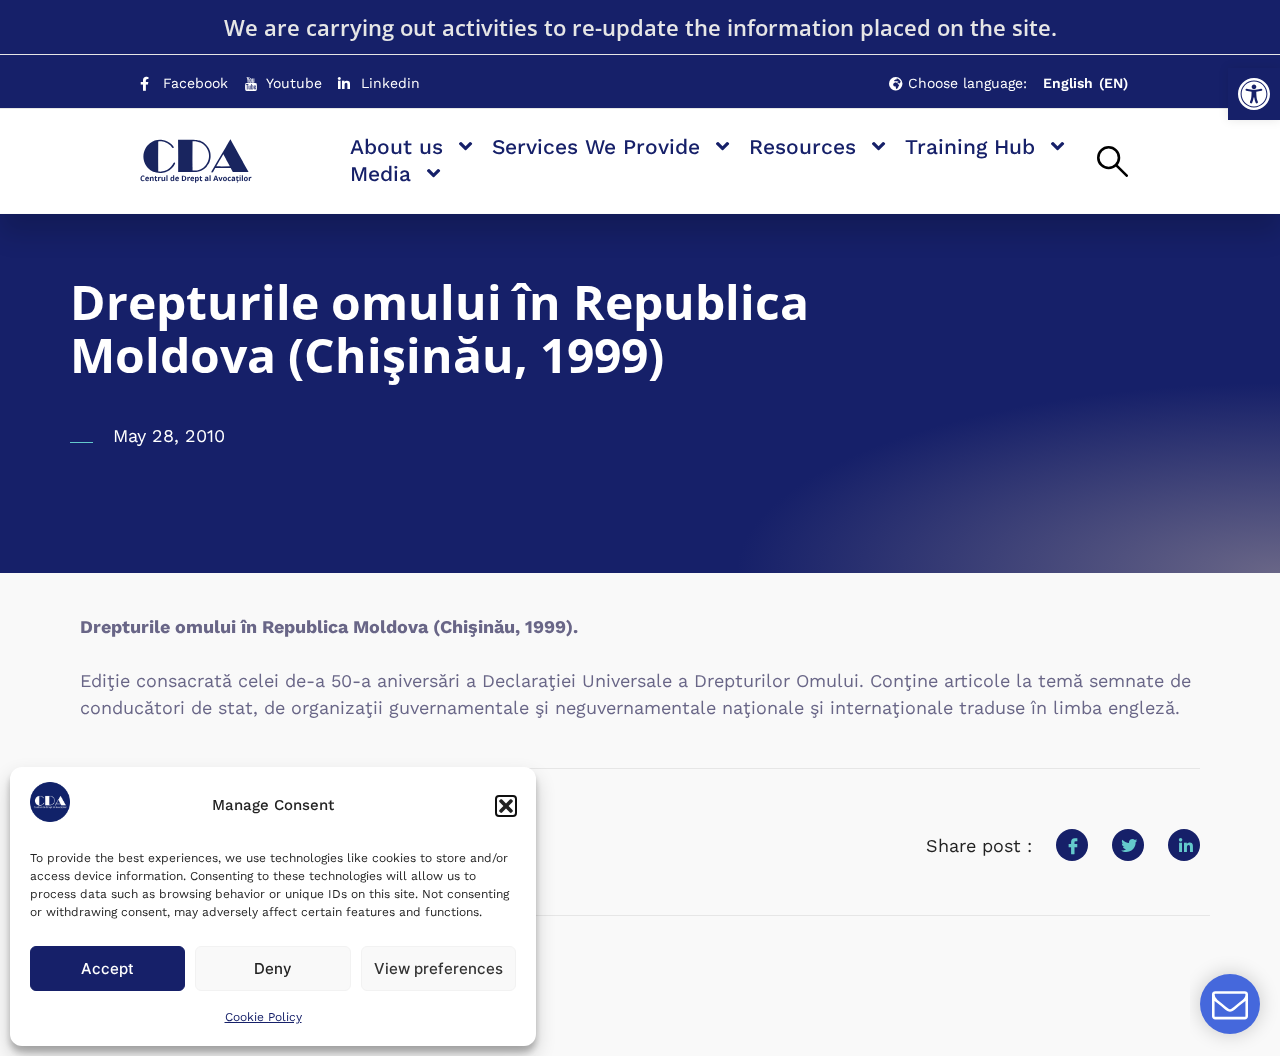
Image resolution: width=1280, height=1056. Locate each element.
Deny (273, 968)
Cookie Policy (263, 1017)
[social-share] (1072, 845)
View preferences (438, 968)
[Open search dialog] (1112, 163)
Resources (802, 146)
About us (396, 146)
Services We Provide (596, 146)
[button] (1254, 94)
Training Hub (970, 146)
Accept (107, 968)
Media (380, 173)
